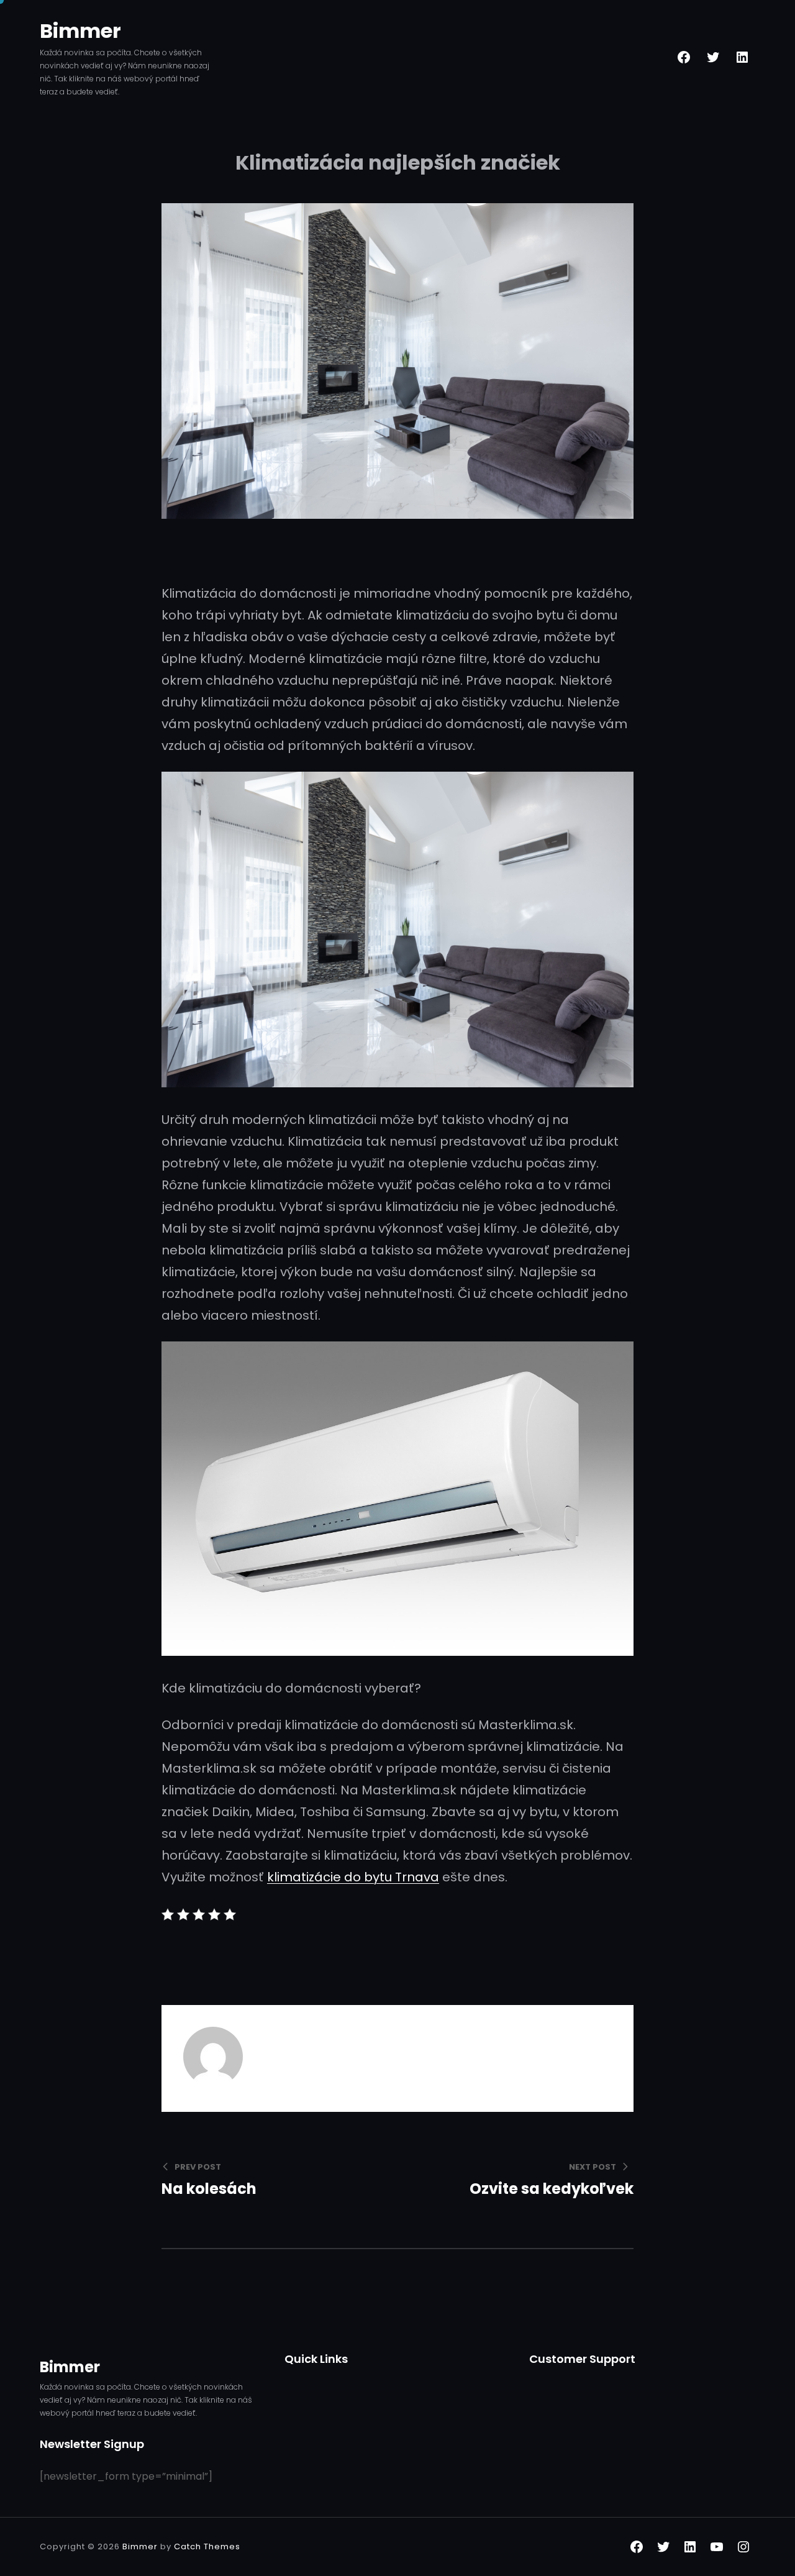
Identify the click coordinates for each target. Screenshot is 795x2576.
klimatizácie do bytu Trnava (353, 1877)
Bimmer (80, 31)
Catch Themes (207, 2546)
